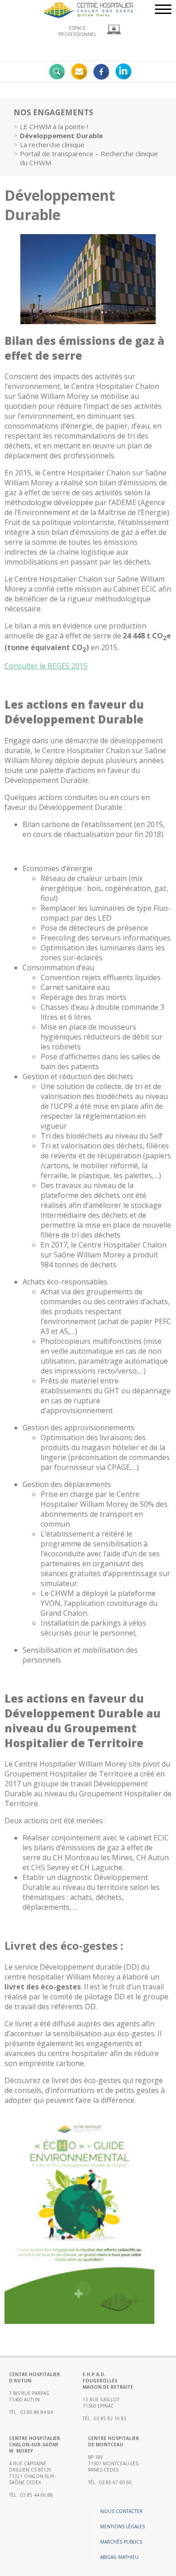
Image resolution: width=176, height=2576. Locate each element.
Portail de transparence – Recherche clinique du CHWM (89, 158)
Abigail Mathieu (119, 2557)
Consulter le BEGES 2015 (46, 666)
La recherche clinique (52, 145)
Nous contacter (121, 2511)
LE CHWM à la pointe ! (54, 127)
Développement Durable (61, 136)
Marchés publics (121, 2542)
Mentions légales (123, 2526)
